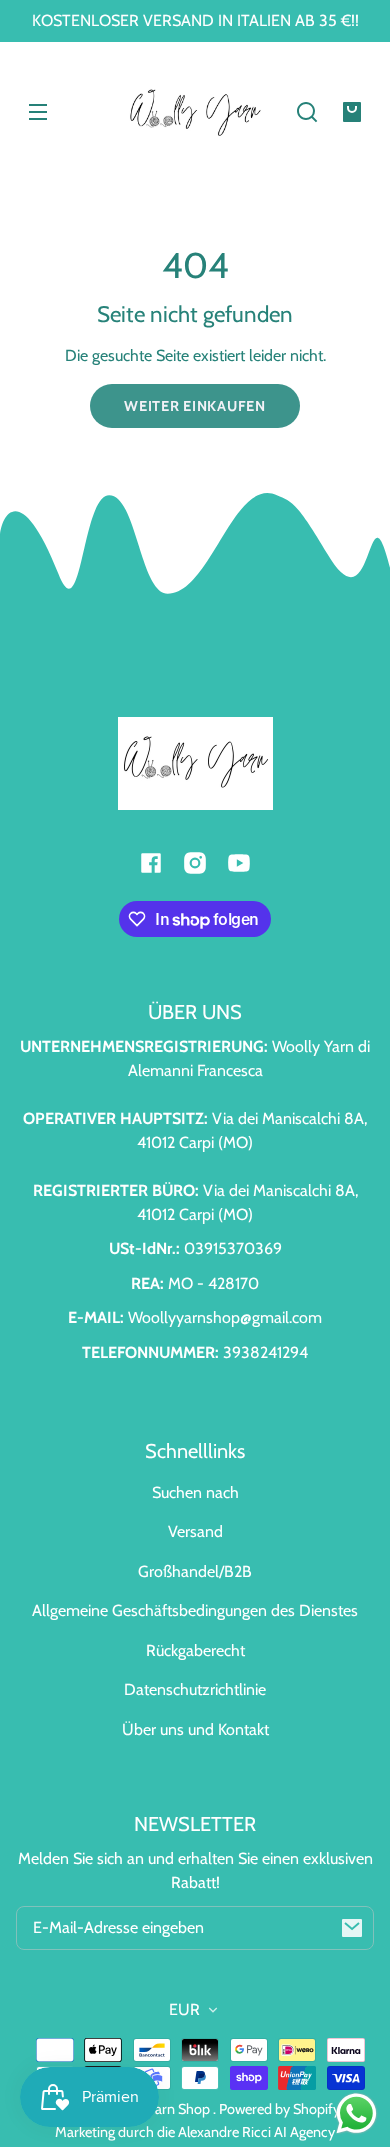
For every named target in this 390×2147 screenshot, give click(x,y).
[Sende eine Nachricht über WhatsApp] (356, 2113)
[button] (307, 112)
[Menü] (38, 112)
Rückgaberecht (195, 1650)
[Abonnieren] (352, 1928)
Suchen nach (195, 1492)
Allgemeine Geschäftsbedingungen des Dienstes (195, 1610)
